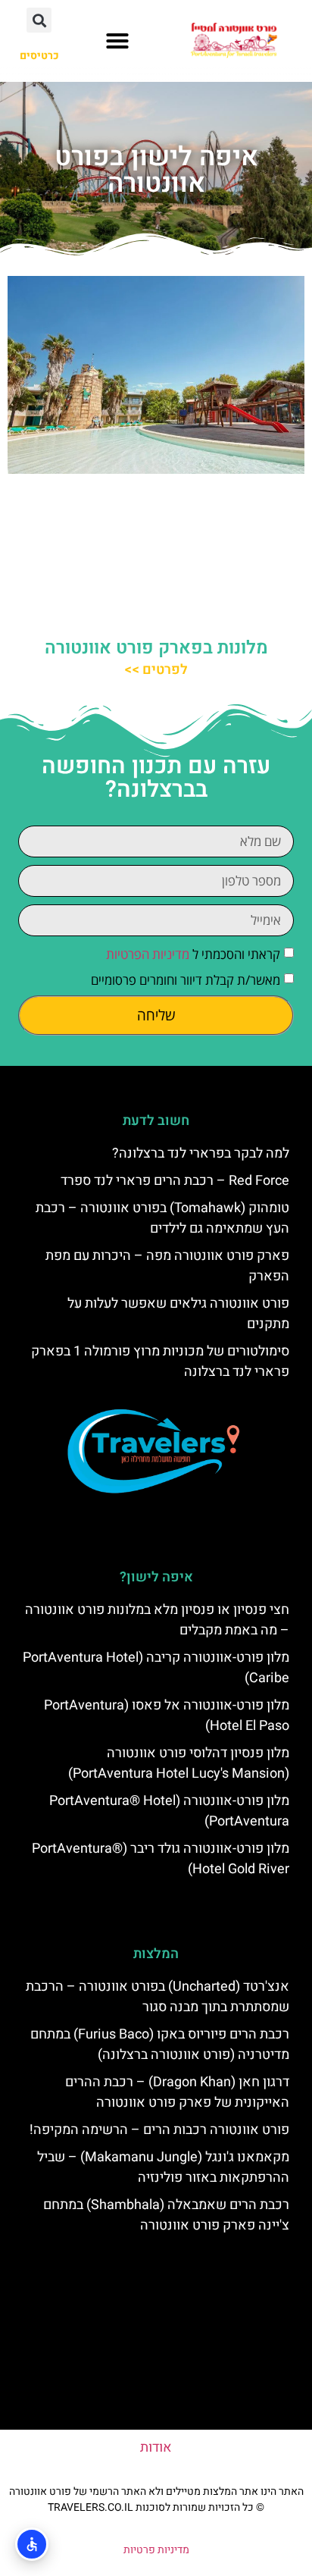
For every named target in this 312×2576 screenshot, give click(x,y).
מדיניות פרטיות (156, 2550)
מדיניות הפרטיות (148, 954)
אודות (156, 2448)
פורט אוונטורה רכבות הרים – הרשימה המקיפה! (159, 2130)
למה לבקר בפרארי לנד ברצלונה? (201, 1153)
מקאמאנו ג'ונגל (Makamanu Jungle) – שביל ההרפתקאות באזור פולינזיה (163, 2167)
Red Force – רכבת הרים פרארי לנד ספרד (175, 1181)
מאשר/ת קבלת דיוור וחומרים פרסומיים (186, 980)
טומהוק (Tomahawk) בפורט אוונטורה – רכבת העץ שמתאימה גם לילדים (162, 1218)
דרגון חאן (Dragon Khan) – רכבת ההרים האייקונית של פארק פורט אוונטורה (177, 2092)
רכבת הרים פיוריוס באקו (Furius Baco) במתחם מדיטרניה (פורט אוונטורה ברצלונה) (160, 2045)
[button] (117, 41)
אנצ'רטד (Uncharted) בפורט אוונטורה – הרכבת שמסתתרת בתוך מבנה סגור (158, 1997)
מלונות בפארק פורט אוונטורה (156, 648)
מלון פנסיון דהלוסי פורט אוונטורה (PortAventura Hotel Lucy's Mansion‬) (179, 1763)
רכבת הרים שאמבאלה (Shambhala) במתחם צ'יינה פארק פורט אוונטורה (166, 2215)
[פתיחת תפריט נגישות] (32, 2544)
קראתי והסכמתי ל (193, 954)
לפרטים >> (156, 670)
